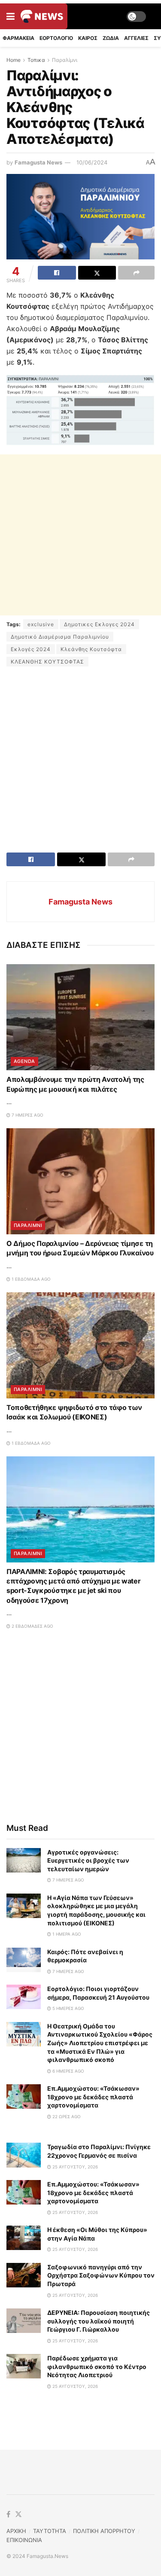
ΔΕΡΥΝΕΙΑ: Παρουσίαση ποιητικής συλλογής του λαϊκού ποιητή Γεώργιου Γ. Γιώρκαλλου (99, 2321)
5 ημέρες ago (68, 2008)
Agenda (24, 1061)
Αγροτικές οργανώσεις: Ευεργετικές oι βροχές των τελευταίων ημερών (88, 1860)
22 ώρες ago (66, 2116)
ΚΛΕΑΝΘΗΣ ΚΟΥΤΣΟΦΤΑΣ (47, 662)
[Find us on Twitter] (18, 2515)
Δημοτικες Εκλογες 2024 (99, 624)
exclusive (41, 624)
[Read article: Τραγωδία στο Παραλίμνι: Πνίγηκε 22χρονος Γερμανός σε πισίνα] (24, 2155)
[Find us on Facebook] (8, 2515)
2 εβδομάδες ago (32, 1626)
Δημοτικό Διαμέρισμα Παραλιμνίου (60, 637)
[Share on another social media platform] (136, 273)
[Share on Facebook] (57, 273)
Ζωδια (111, 38)
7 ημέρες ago (27, 1115)
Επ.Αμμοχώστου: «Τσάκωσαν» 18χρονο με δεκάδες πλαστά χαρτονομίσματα (93, 2097)
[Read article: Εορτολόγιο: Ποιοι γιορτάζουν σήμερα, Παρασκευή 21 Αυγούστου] (24, 1997)
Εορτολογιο (56, 38)
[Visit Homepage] (42, 16)
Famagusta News (38, 162)
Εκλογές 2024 (31, 649)
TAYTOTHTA (50, 2531)
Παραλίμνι (65, 60)
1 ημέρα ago (66, 1934)
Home (14, 60)
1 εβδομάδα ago (30, 1279)
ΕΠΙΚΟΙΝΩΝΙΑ (24, 2540)
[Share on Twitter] (97, 273)
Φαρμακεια (18, 38)
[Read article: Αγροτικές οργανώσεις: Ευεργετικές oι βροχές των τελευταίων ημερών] (24, 1860)
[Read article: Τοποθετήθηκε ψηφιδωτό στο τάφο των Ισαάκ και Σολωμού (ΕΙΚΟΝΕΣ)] (80, 1345)
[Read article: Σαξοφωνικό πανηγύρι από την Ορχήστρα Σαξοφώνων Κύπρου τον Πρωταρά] (24, 2275)
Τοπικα (36, 60)
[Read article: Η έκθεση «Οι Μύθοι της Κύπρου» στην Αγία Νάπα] (24, 2238)
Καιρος (88, 38)
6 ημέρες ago (68, 2071)
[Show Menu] (11, 16)
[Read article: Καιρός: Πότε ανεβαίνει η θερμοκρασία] (24, 1960)
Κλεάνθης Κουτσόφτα (91, 649)
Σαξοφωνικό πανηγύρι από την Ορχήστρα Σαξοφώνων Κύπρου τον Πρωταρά (101, 2275)
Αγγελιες (136, 38)
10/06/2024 (92, 162)
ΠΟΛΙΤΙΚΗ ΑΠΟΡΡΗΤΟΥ (104, 2531)
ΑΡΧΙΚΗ (16, 2531)
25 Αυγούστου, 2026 (74, 2167)
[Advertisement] (80, 535)
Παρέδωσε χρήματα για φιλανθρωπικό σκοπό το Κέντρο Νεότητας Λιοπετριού (97, 2366)
